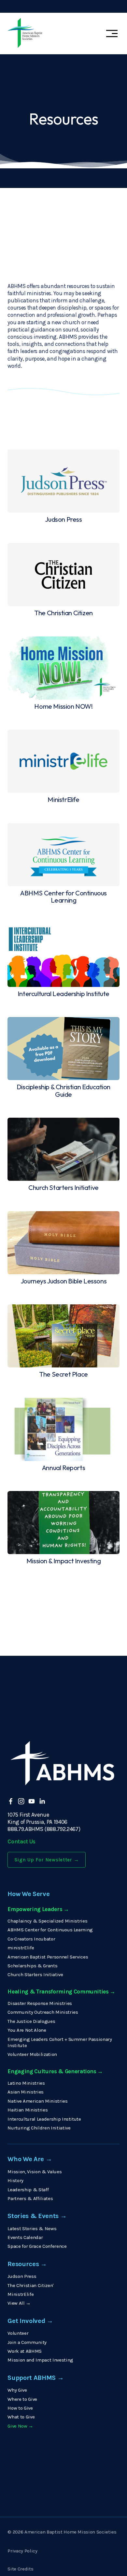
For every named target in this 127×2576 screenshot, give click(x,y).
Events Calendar (25, 2237)
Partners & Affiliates (30, 2198)
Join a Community (27, 2342)
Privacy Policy (22, 2551)
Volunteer (18, 2333)
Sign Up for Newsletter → (47, 1860)
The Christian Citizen (30, 2285)
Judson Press (22, 2276)
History (15, 2180)
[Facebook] (11, 1801)
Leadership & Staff (28, 2190)
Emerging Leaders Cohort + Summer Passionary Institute (60, 2042)
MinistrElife (21, 2294)
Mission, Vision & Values (35, 2172)
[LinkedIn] (42, 1801)
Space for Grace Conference (37, 2246)
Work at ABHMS (25, 2351)
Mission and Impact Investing (40, 2360)
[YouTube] (32, 1801)
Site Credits (20, 2569)
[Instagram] (21, 1801)
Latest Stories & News (32, 2229)
